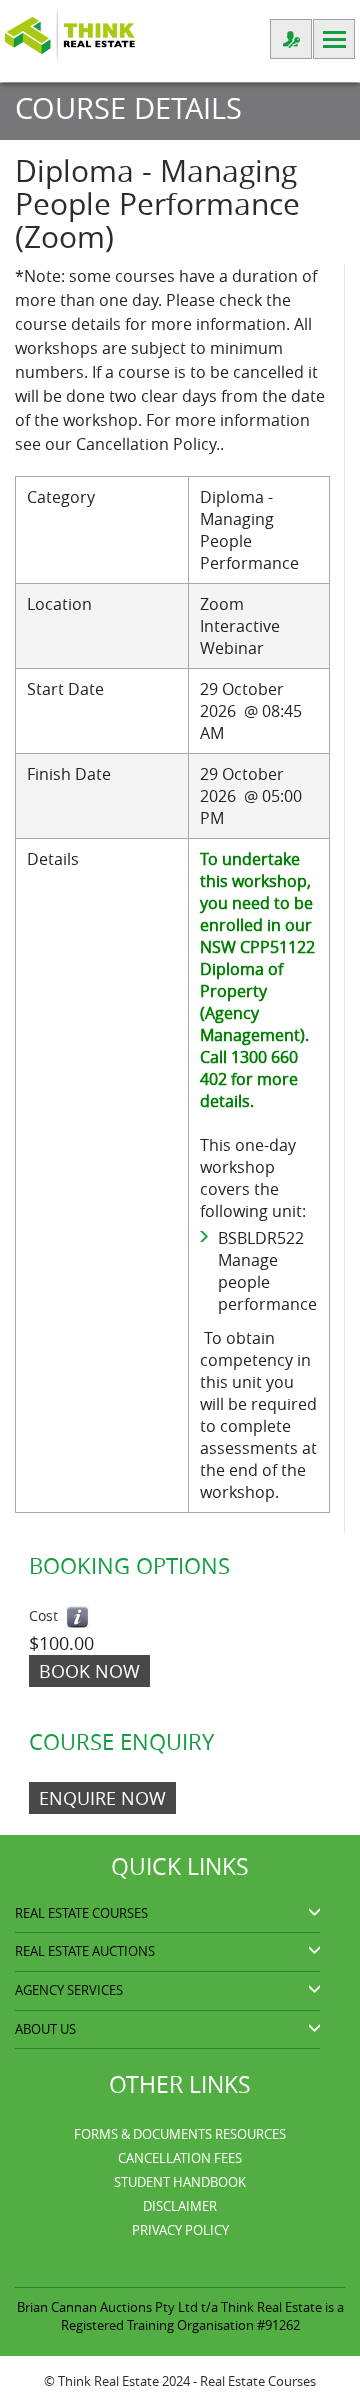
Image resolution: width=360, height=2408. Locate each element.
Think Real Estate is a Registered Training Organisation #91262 (202, 2316)
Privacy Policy (180, 2230)
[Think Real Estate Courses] (70, 33)
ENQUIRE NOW (102, 1798)
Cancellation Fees (180, 2158)
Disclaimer (180, 2206)
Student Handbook (180, 2182)
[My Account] (291, 39)
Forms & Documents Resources (180, 2134)
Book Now (89, 1671)
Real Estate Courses (258, 2381)
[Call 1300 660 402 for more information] (77, 1617)
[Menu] (334, 39)
